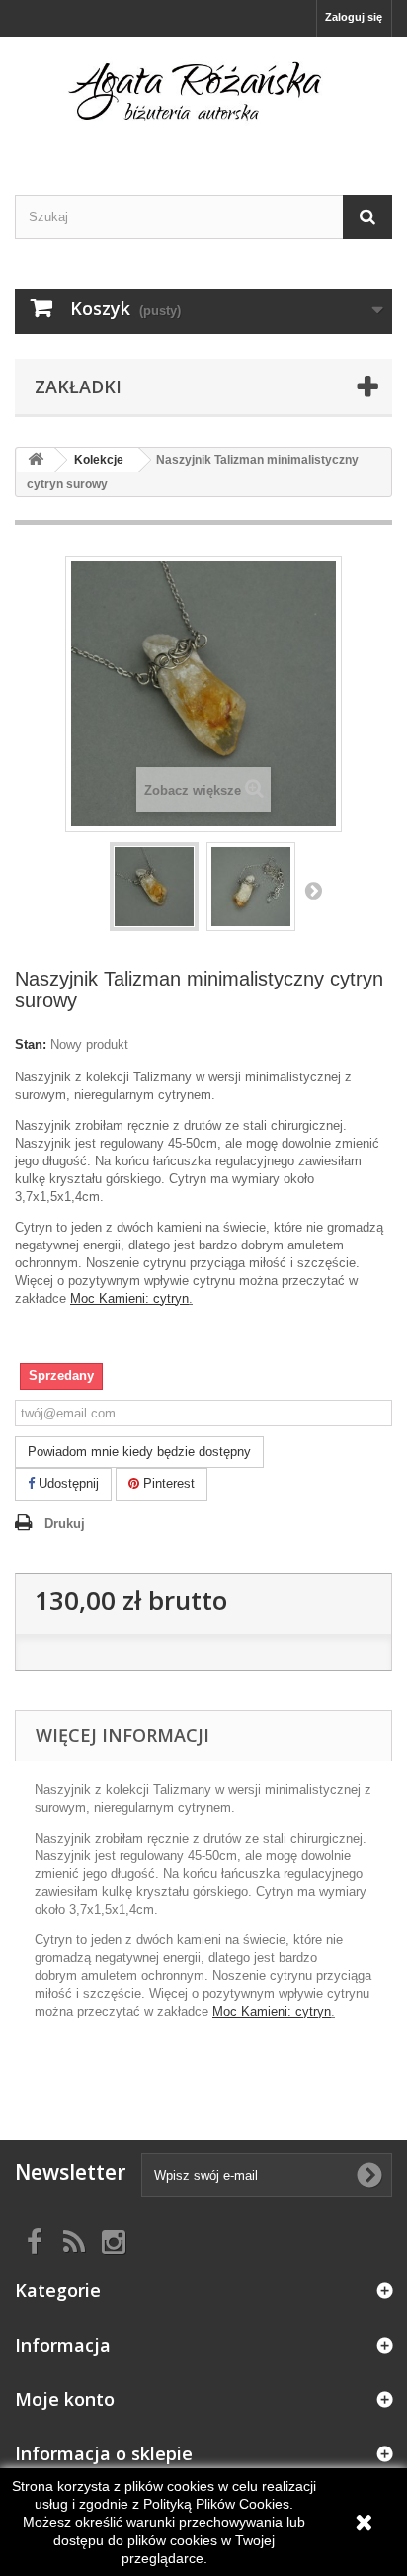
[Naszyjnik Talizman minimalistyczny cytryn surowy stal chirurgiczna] (154, 887)
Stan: (31, 1044)
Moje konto (65, 2399)
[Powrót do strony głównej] (36, 460)
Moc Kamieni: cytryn (129, 1298)
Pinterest (167, 1483)
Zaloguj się (354, 17)
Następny (313, 890)
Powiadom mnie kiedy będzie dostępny (139, 1452)
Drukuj (65, 1524)
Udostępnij (67, 1483)
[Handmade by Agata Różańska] (203, 98)
